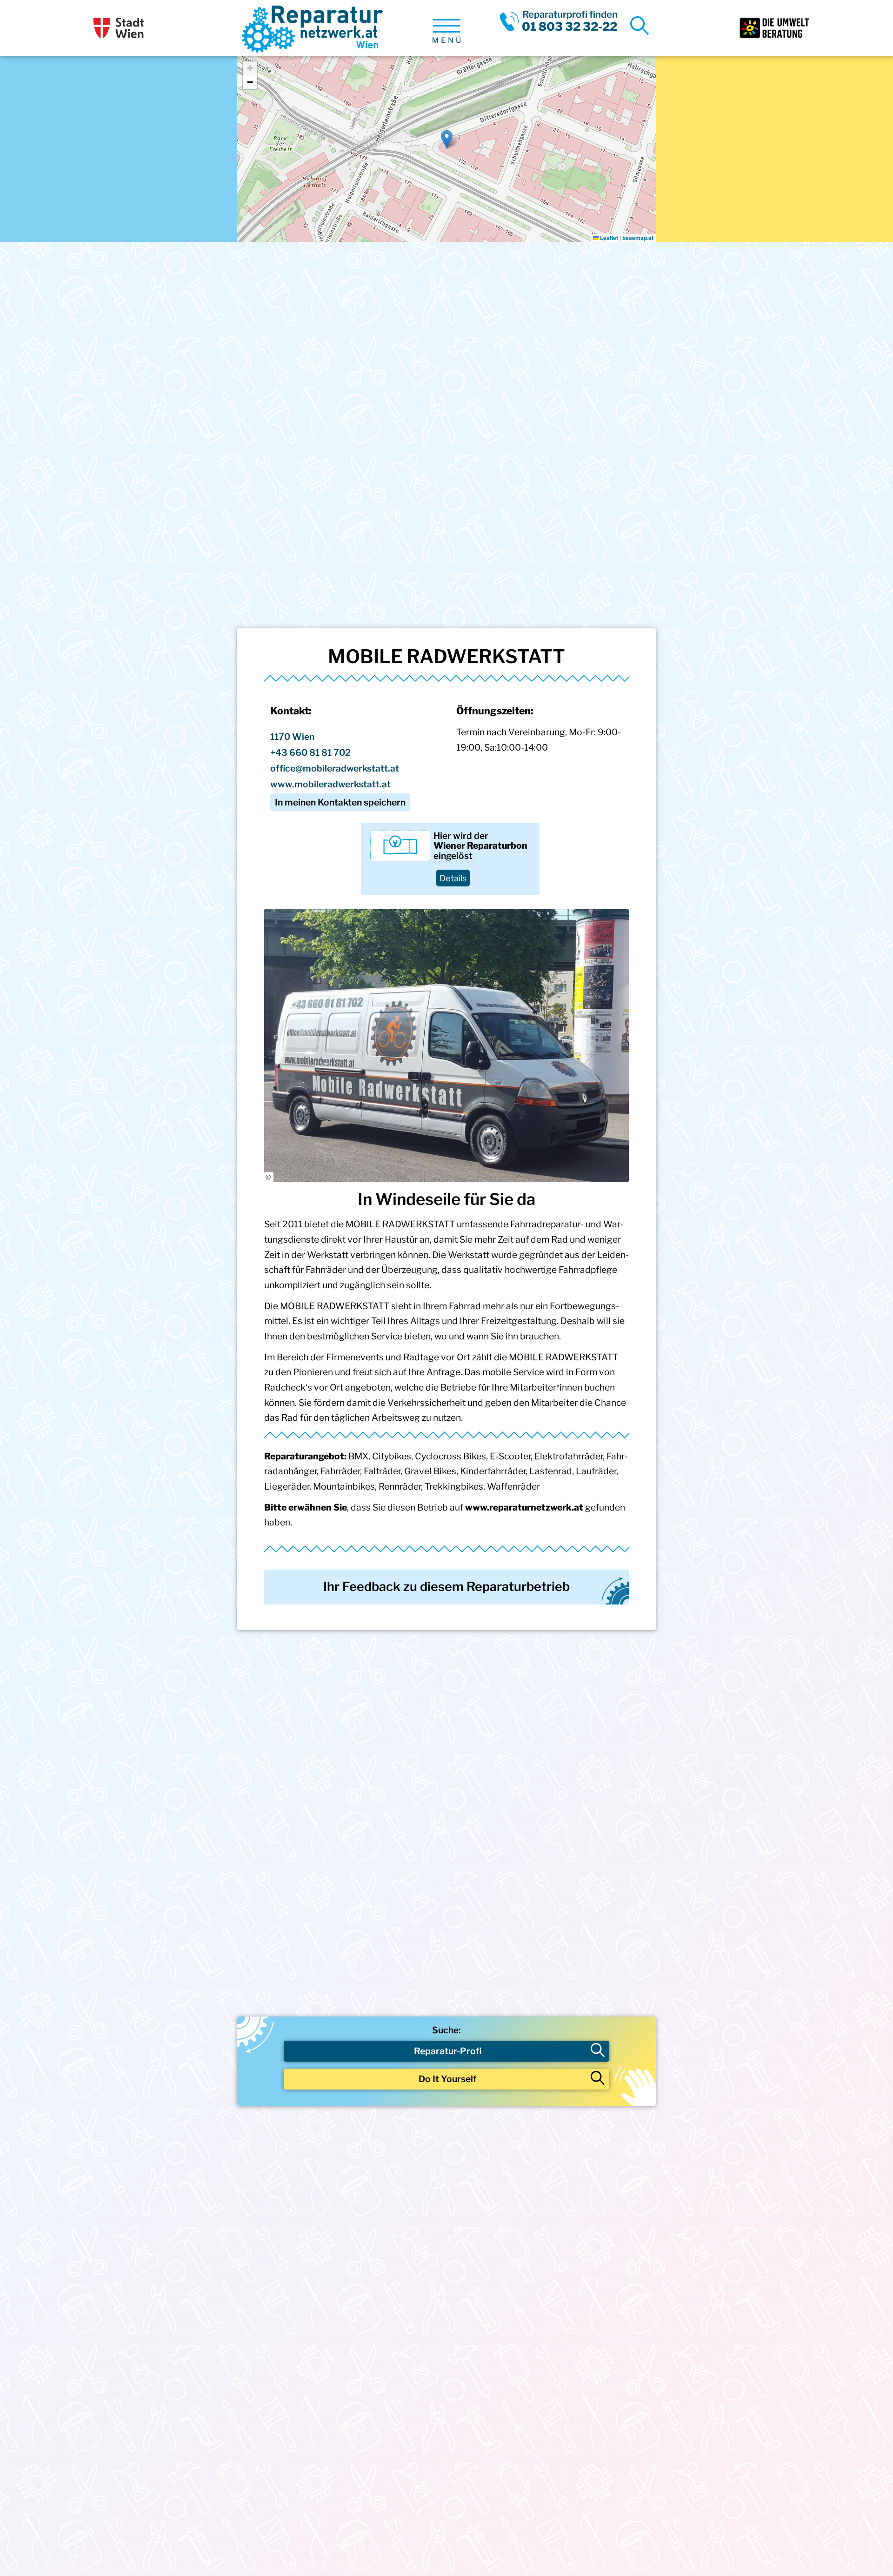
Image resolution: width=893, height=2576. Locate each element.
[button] (447, 139)
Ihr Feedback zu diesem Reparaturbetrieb (446, 1587)
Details (453, 878)
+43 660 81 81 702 (310, 752)
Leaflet (608, 238)
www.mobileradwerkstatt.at (330, 784)
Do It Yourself (448, 2079)
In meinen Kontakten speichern (340, 802)
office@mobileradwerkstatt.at (335, 768)
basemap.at (638, 238)
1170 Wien (292, 737)
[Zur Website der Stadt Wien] (119, 28)
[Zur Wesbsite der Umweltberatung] (774, 28)
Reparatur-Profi (448, 2051)
